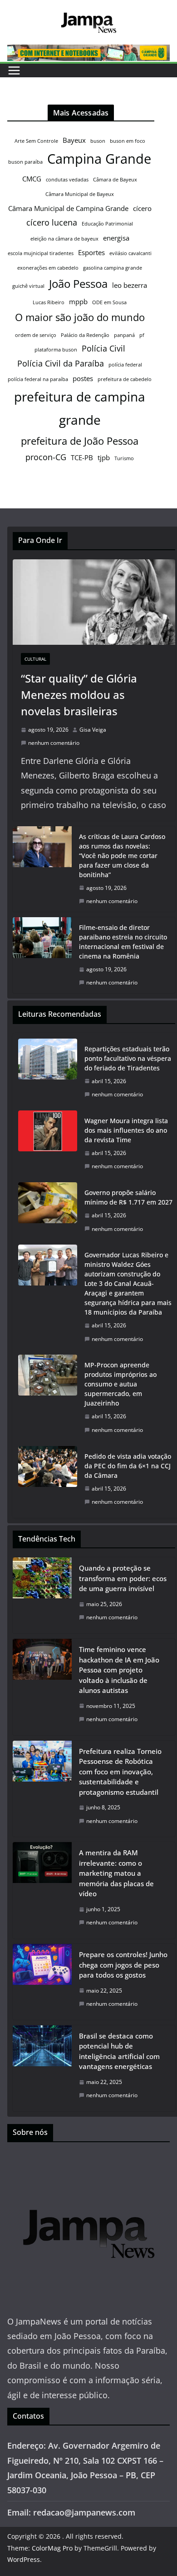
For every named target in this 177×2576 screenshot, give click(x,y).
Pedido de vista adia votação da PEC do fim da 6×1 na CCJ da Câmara (128, 1466)
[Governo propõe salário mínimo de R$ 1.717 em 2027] (48, 1211)
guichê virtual (28, 286)
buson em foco (128, 141)
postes (83, 378)
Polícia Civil (103, 348)
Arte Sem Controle (36, 141)
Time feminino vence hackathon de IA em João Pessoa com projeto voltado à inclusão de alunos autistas (119, 1670)
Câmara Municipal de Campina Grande (68, 208)
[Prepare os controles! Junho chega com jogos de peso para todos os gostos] (42, 1982)
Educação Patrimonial (107, 224)
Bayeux (74, 140)
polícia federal (125, 365)
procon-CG (46, 457)
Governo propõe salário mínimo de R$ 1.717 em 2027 (128, 1197)
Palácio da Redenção (85, 335)
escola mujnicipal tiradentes (41, 253)
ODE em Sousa (109, 302)
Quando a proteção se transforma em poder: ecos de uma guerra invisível (123, 1578)
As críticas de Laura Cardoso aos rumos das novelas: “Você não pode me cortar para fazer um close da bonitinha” (122, 856)
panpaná (124, 335)
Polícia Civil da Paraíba (61, 363)
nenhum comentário (54, 743)
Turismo (124, 458)
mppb (78, 301)
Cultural (35, 659)
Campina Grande (99, 159)
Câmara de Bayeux (115, 180)
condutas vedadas (67, 180)
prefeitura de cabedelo (125, 379)
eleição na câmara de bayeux (64, 239)
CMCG (32, 179)
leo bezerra (130, 285)
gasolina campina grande (113, 268)
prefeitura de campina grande (80, 408)
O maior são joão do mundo (80, 317)
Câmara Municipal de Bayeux (80, 194)
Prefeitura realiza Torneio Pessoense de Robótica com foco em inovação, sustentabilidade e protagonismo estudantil (120, 1772)
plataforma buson (56, 350)
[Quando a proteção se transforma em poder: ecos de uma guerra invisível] (42, 1595)
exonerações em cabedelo (48, 268)
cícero (142, 208)
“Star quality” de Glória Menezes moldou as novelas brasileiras (79, 695)
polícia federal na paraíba (38, 379)
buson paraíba (25, 162)
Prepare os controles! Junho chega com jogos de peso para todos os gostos (123, 1965)
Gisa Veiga (93, 730)
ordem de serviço (36, 335)
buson (98, 141)
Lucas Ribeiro (49, 302)
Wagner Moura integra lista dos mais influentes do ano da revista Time (126, 1130)
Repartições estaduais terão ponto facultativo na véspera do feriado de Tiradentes (128, 1058)
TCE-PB (82, 457)
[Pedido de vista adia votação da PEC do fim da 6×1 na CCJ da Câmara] (48, 1479)
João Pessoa (78, 284)
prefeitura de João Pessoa (80, 441)
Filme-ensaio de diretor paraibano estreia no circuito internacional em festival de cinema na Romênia (123, 942)
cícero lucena (52, 222)
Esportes (91, 252)
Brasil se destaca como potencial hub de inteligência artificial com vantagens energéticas (119, 2051)
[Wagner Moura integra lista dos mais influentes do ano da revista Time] (48, 1144)
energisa (116, 238)
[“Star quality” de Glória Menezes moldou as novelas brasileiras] (94, 602)
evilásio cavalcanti (130, 253)
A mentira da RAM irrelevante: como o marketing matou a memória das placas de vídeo (116, 1873)
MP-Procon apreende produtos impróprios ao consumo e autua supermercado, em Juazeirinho (120, 1384)
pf (142, 335)
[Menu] (14, 70)
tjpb (104, 457)
